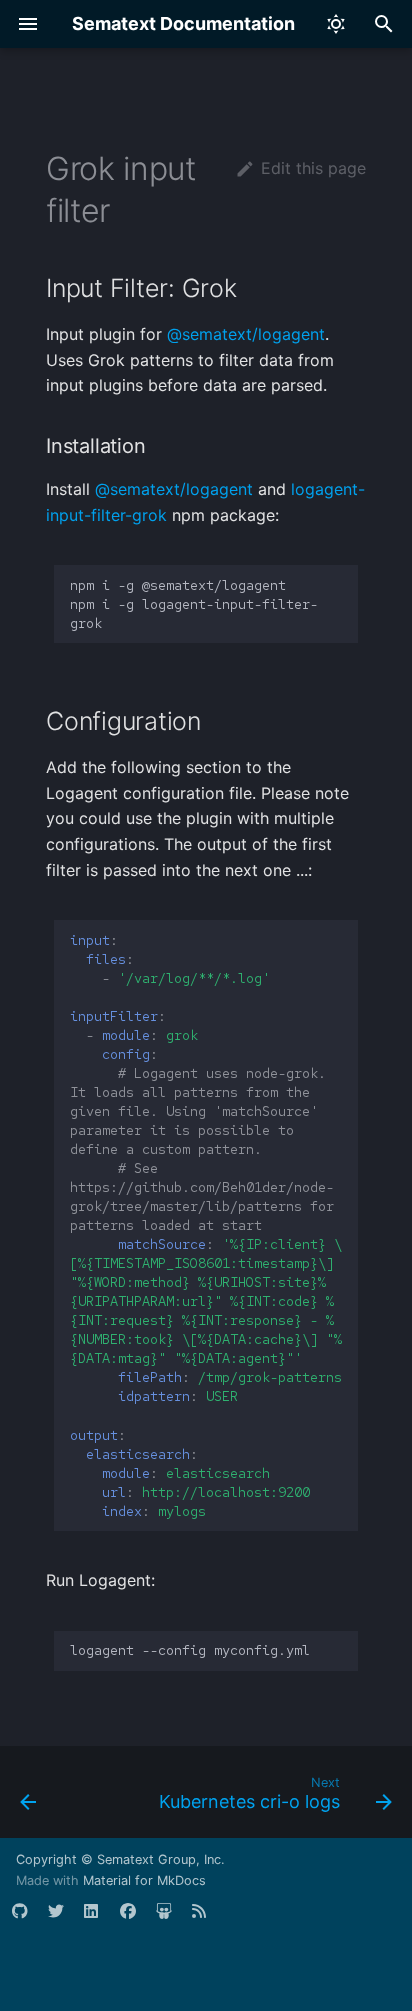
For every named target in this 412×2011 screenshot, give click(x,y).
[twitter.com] (64, 1919)
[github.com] (28, 1919)
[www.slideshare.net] (172, 1919)
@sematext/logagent (246, 334)
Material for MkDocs (144, 1880)
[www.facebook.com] (136, 1919)
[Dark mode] (336, 24)
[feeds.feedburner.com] (208, 1919)
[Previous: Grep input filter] (28, 1798)
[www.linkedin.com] (100, 1919)
